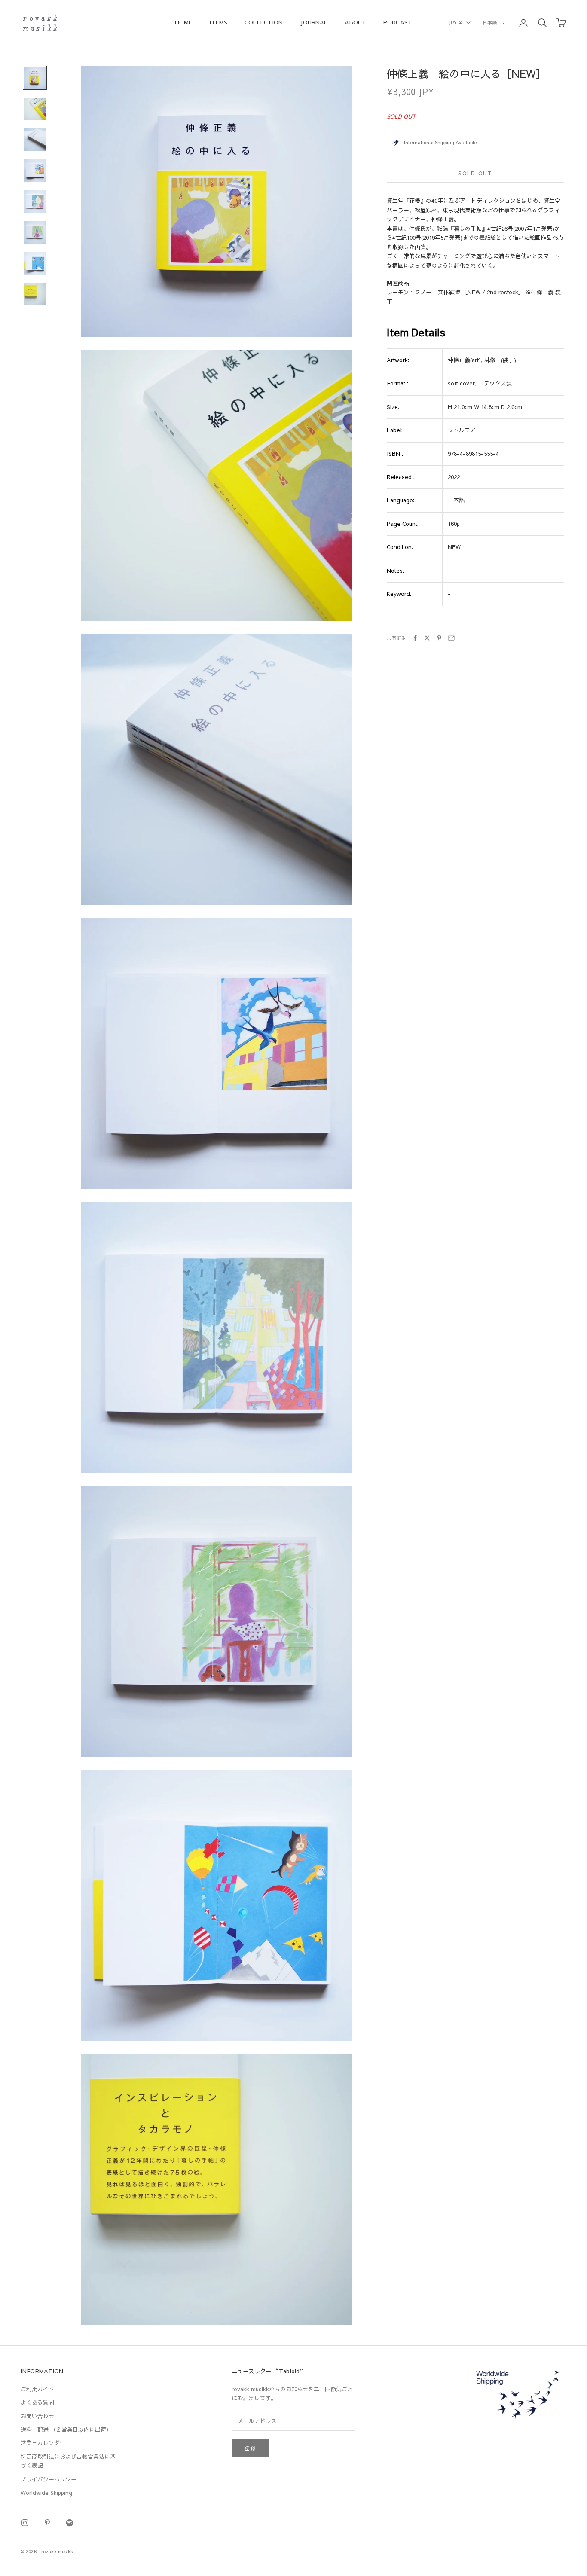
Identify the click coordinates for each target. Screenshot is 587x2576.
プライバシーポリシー (49, 2479)
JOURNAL (314, 22)
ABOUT (355, 22)
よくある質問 (37, 2402)
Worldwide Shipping (46, 2493)
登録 (250, 2448)
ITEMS (218, 22)
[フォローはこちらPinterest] (47, 2523)
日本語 (490, 23)
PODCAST (398, 22)
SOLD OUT (475, 173)
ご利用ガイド (37, 2389)
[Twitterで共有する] (427, 638)
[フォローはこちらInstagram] (25, 2523)
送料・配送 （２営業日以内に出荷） (66, 2429)
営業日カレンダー (43, 2443)
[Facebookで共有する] (415, 638)
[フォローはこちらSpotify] (70, 2523)
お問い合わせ (37, 2416)
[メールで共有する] (451, 638)
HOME (184, 22)
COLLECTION (264, 22)
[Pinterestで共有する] (439, 638)
